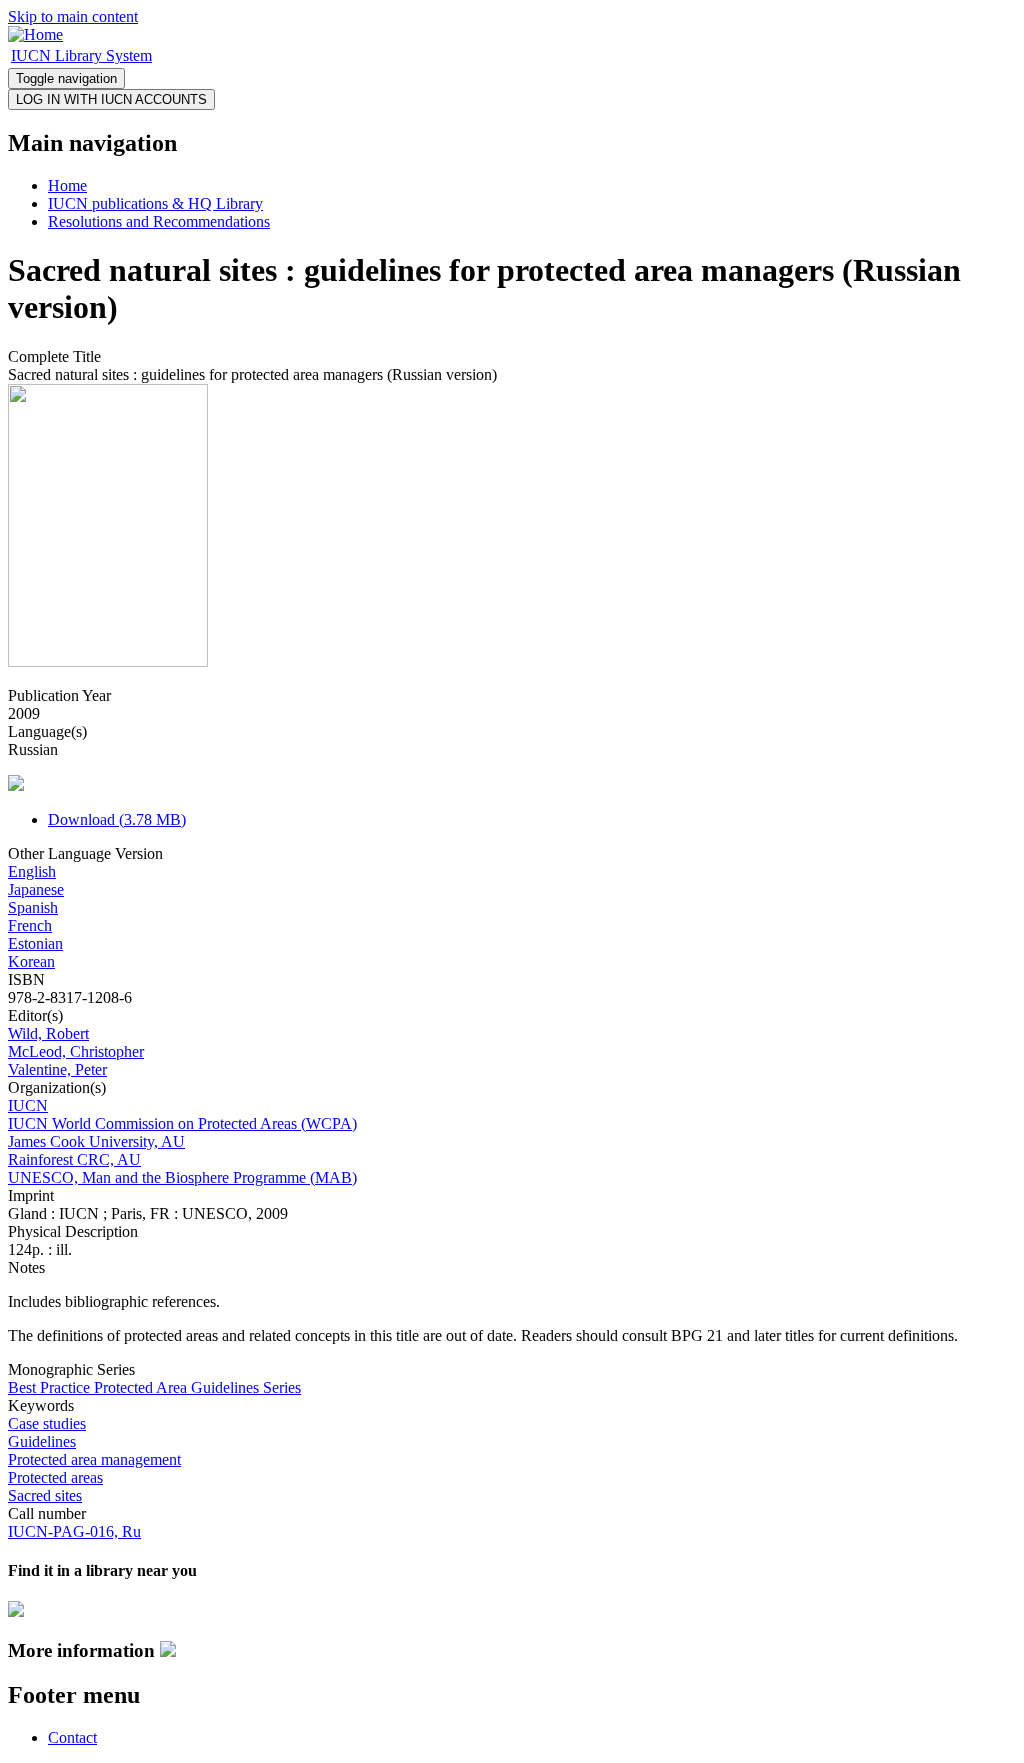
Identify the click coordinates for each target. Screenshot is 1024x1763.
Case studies (47, 1423)
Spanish (33, 907)
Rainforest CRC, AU (74, 1159)
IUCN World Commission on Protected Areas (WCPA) (182, 1123)
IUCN (28, 1105)
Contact (72, 1737)
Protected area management (94, 1459)
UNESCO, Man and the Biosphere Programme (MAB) (182, 1177)
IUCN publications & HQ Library (155, 203)
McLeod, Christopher (76, 1051)
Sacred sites (45, 1495)
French (30, 925)
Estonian (35, 943)
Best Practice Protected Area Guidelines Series (154, 1387)
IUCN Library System (81, 55)
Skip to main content (73, 16)
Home (67, 185)
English (32, 871)
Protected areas (55, 1477)
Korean (31, 961)
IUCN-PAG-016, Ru (74, 1531)
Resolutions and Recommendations (159, 221)
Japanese (36, 889)
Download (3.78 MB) (117, 819)
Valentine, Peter (57, 1069)
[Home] (35, 34)
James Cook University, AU (96, 1141)
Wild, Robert (48, 1033)
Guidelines (42, 1441)
